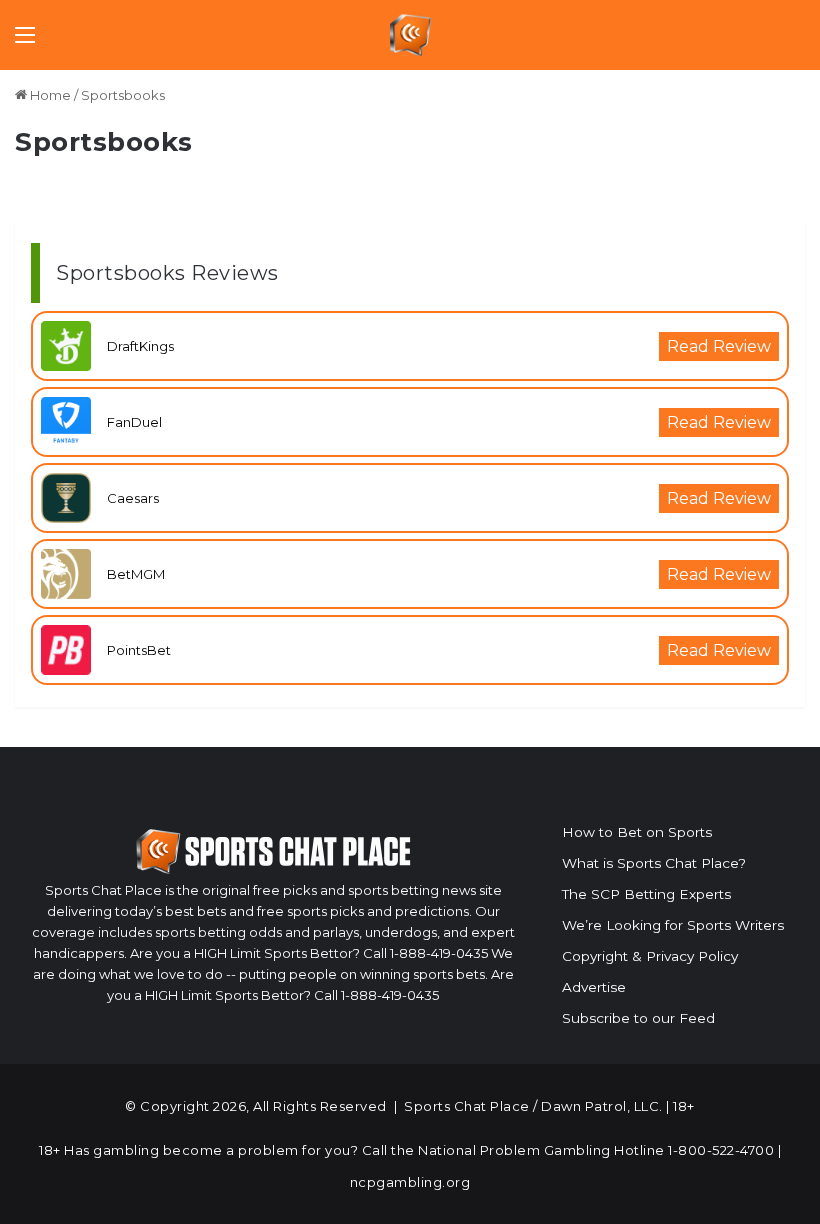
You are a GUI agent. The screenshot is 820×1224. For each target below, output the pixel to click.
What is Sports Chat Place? (654, 863)
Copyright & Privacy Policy (650, 956)
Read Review (719, 346)
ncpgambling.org (410, 1182)
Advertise (594, 987)
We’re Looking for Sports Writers (673, 925)
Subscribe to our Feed (638, 1018)
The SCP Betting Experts (646, 894)
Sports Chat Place (467, 1106)
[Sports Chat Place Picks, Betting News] (410, 35)
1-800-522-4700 (721, 1150)
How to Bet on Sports (637, 832)
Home (49, 95)
